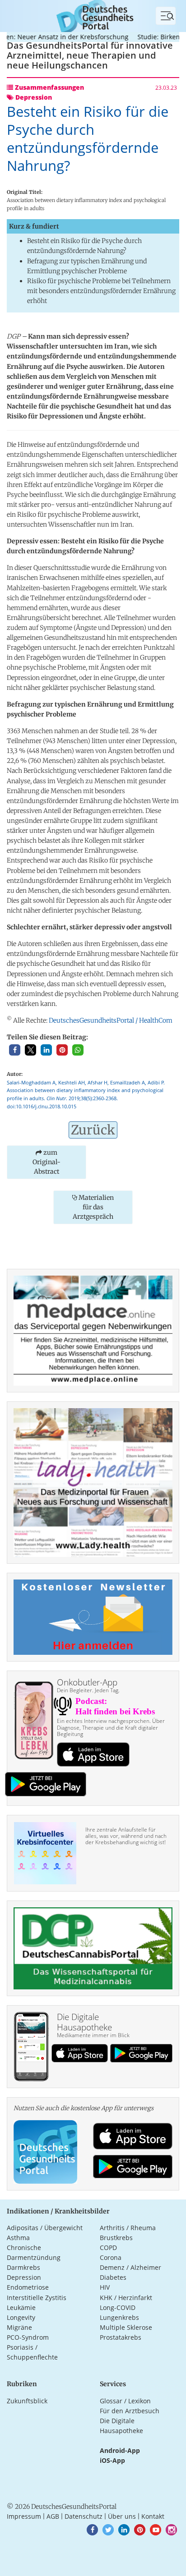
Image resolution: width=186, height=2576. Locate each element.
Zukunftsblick (27, 2401)
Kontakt (153, 2516)
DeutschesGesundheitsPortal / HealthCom (111, 1020)
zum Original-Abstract (46, 1162)
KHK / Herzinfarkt (126, 2298)
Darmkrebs (23, 2267)
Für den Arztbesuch (130, 2411)
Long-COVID (118, 2307)
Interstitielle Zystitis (37, 2298)
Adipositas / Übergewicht (45, 2228)
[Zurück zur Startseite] (93, 15)
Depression (24, 2277)
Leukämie (21, 2307)
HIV (105, 2287)
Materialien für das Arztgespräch (93, 1207)
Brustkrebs (116, 2238)
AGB (53, 2516)
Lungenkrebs (119, 2317)
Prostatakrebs (121, 2337)
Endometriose (28, 2287)
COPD (108, 2248)
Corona (111, 2257)
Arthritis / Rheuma (128, 2228)
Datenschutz (84, 2516)
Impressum (24, 2516)
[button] (15, 1050)
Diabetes (113, 2277)
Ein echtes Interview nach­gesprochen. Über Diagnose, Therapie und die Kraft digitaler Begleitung (111, 1727)
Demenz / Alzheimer (130, 2267)
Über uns (122, 2516)
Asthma (18, 2238)
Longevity (21, 2317)
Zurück (93, 1130)
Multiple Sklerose (126, 2327)
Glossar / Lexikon (125, 2401)
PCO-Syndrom (28, 2337)
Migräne (19, 2327)
